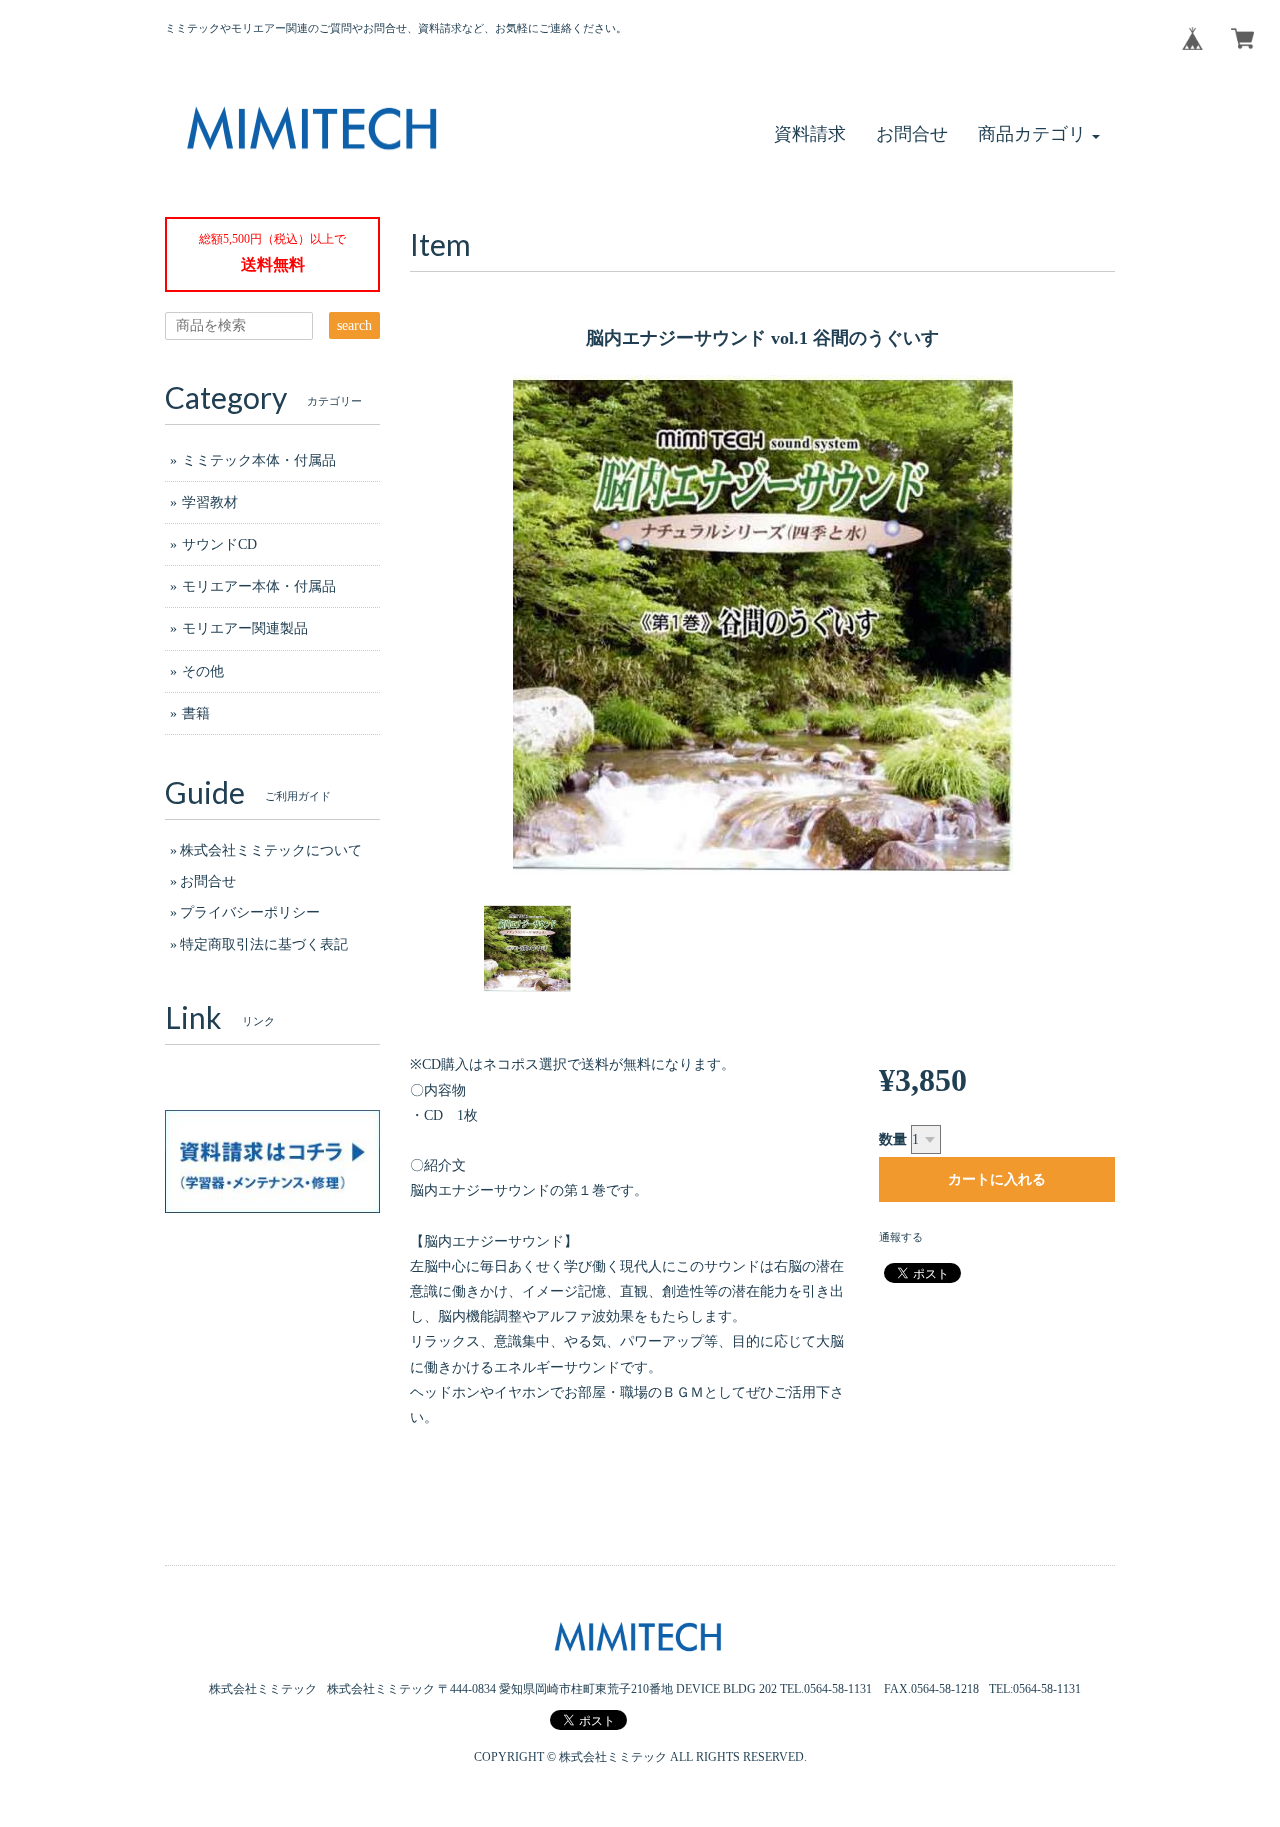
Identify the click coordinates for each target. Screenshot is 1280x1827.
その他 (203, 671)
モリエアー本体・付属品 (259, 586)
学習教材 (210, 502)
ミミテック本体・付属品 (259, 460)
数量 (893, 1139)
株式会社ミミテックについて (271, 850)
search (354, 325)
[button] (1039, 134)
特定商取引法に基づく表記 (264, 944)
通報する (901, 1237)
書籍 (196, 713)
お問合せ (208, 881)
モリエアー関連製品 (245, 628)
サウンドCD (219, 544)
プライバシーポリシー (250, 912)
